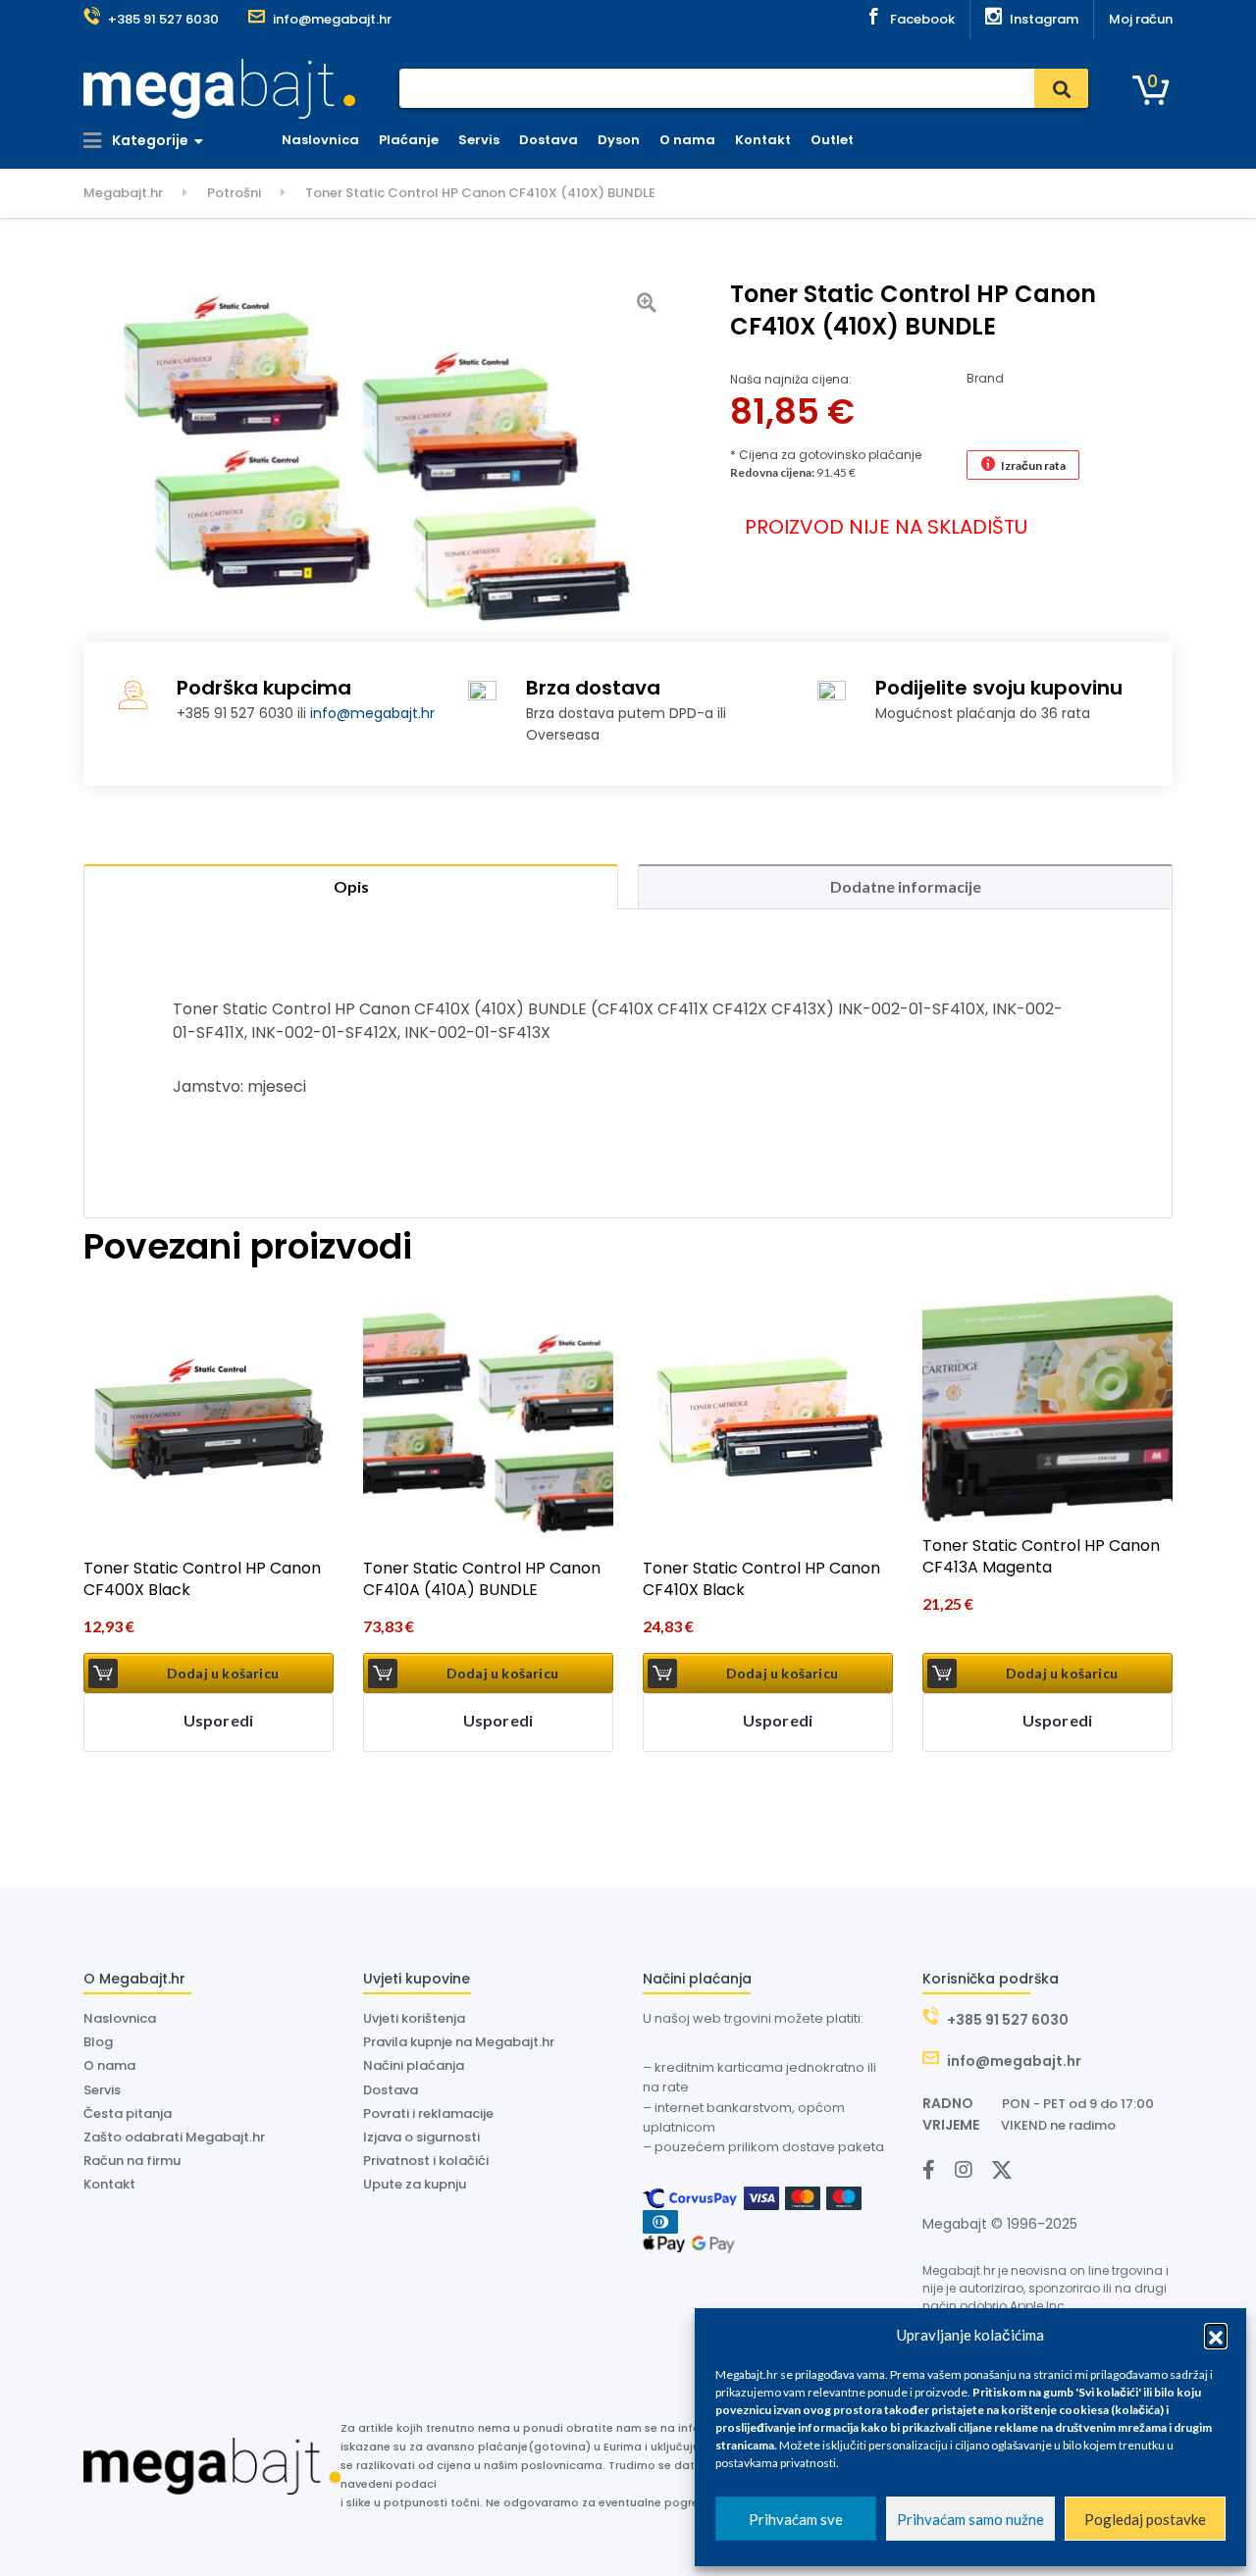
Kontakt (763, 140)
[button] (1216, 2335)
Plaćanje (409, 140)
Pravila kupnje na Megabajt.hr (459, 2042)
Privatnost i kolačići (426, 2161)
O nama (687, 140)
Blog (98, 2042)
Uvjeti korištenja (414, 2018)
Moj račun (1141, 19)
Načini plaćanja (414, 2065)
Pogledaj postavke (1145, 2519)
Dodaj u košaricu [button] (223, 1673)
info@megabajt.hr (372, 713)
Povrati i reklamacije (428, 2113)
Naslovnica (320, 140)
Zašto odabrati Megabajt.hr (174, 2137)
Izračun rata (1033, 465)
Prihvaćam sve (796, 2519)
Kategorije (149, 140)
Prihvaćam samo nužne (970, 2519)
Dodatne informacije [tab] (906, 886)
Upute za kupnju (415, 2184)
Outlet (832, 140)
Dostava (549, 140)
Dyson (619, 140)
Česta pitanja (128, 2113)
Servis (479, 140)
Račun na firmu (132, 2161)
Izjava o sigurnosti (421, 2137)
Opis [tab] (351, 886)
